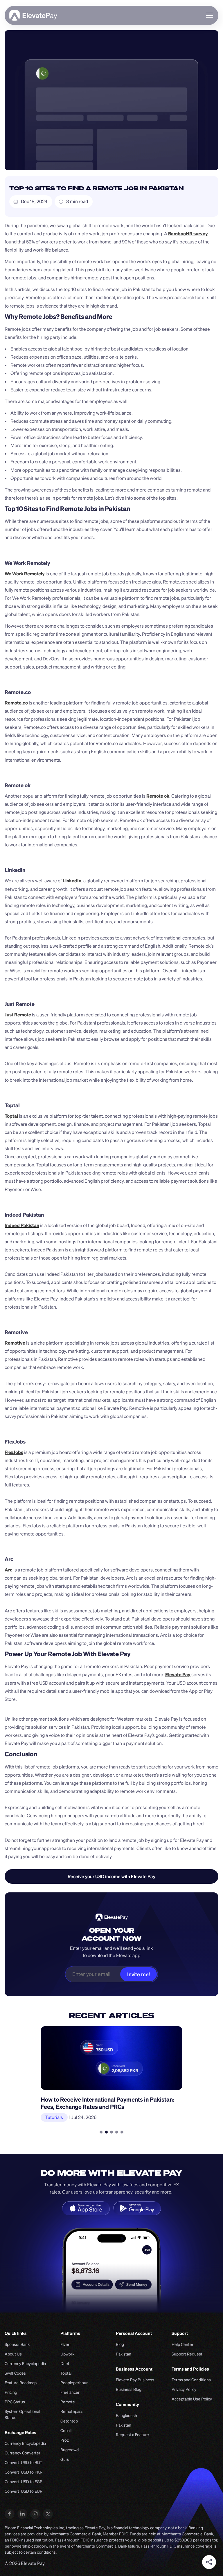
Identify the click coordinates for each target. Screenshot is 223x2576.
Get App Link (112, 1876)
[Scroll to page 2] (106, 2132)
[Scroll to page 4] (117, 2132)
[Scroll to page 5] (121, 2132)
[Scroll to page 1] (102, 2132)
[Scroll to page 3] (111, 2132)
